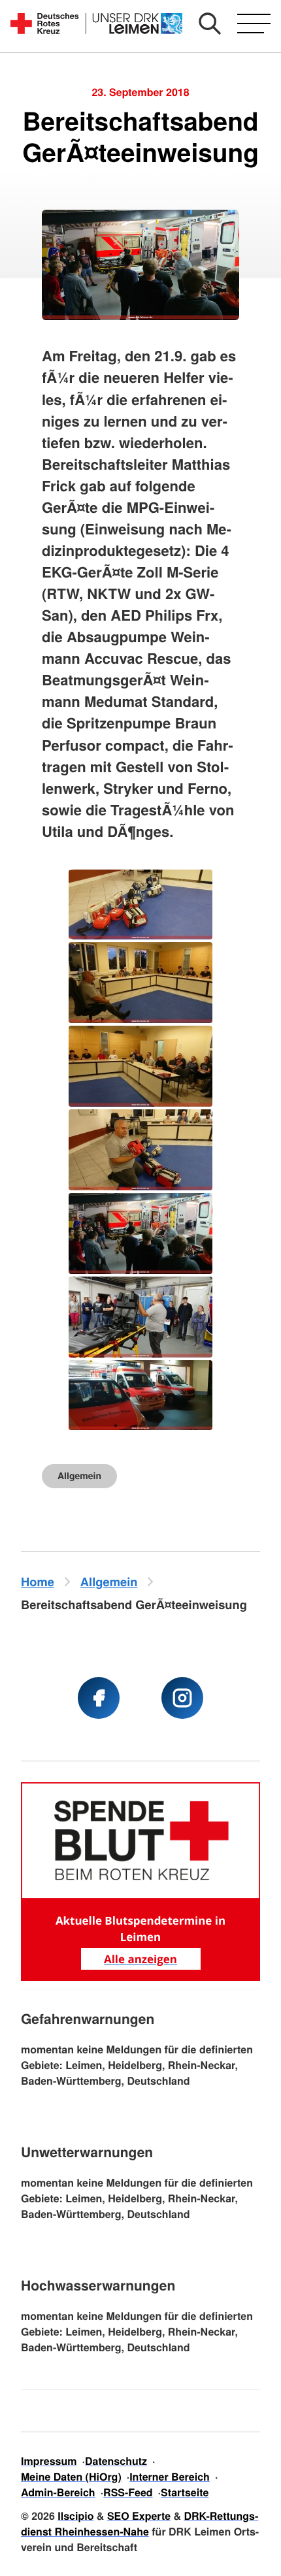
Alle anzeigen (140, 1959)
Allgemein (79, 1476)
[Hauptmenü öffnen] (254, 24)
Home (38, 1581)
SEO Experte (139, 2516)
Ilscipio (75, 2516)
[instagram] (182, 1698)
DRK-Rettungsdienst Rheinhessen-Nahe (140, 2523)
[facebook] (99, 1698)
